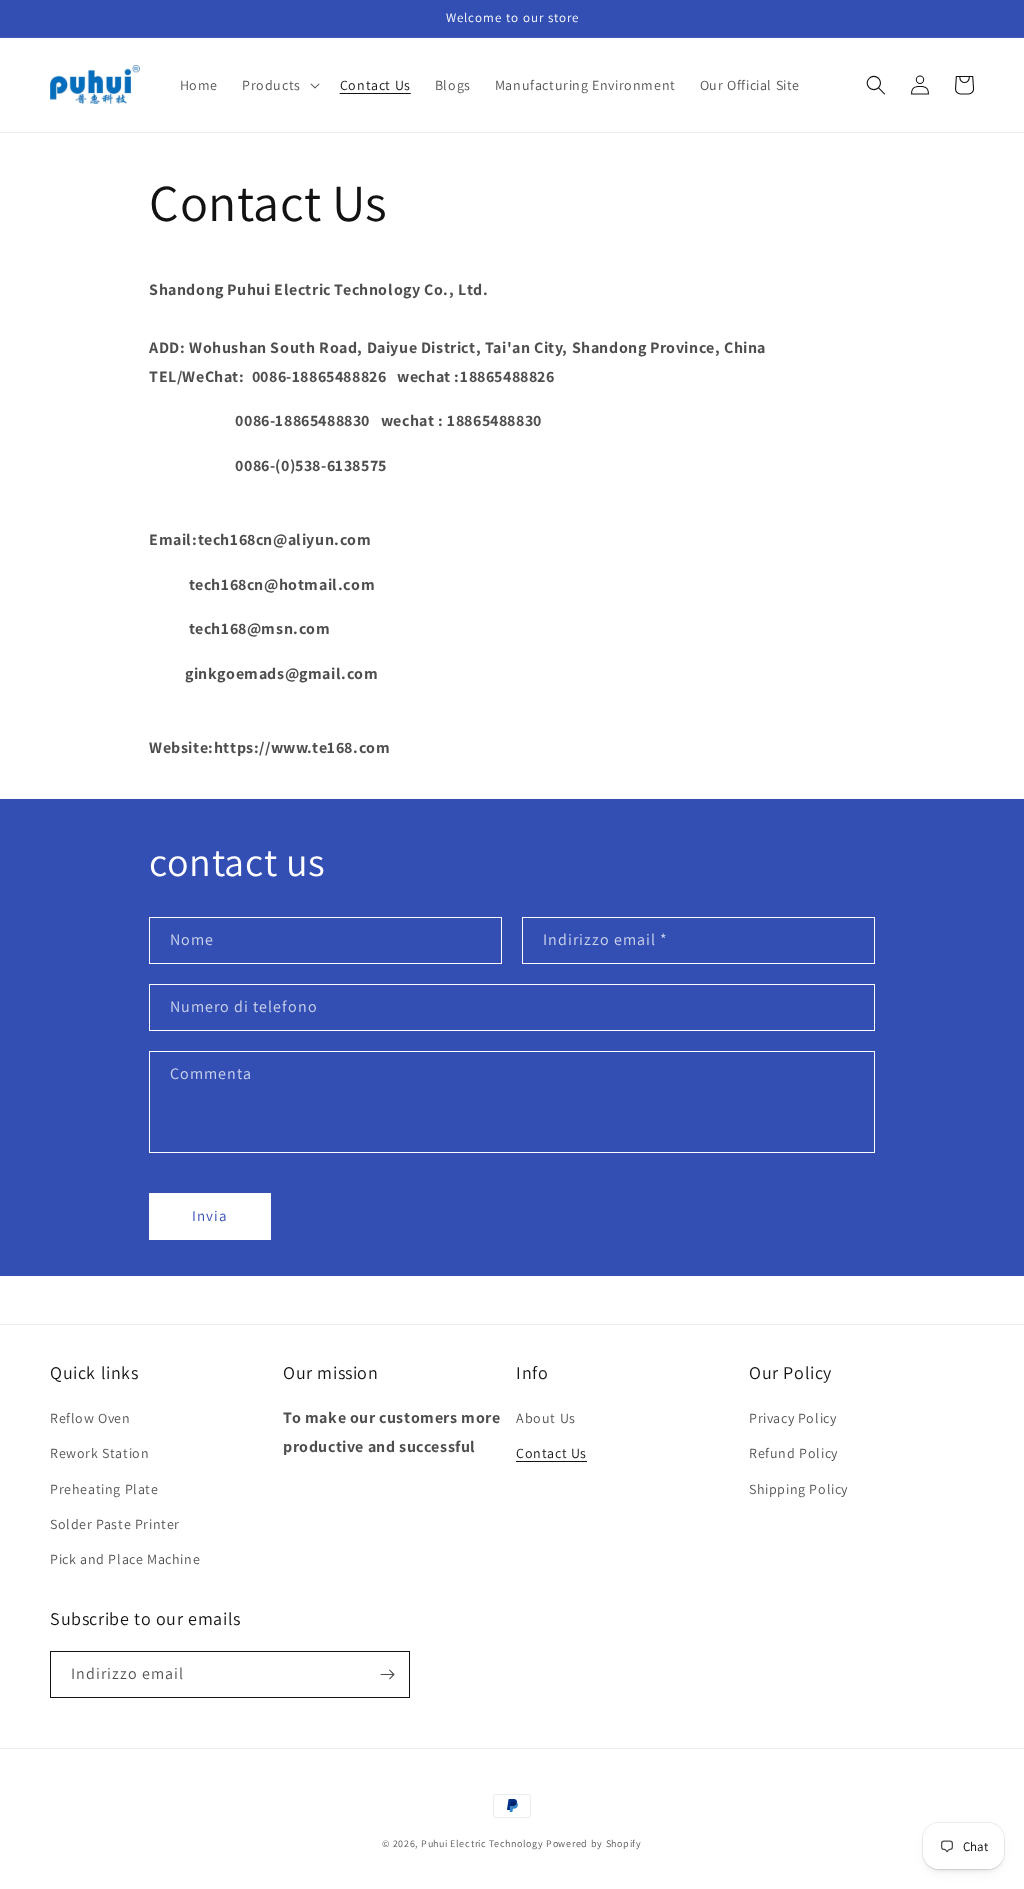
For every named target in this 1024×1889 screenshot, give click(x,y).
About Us (546, 1418)
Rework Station (99, 1453)
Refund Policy (793, 1453)
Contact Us (551, 1453)
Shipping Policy (798, 1489)
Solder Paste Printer (115, 1524)
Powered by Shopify (594, 1843)
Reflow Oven (90, 1418)
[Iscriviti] (387, 1674)
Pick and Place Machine (125, 1559)
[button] (279, 85)
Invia (210, 1215)
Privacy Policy (792, 1418)
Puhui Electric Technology (482, 1843)
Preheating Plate (104, 1489)
